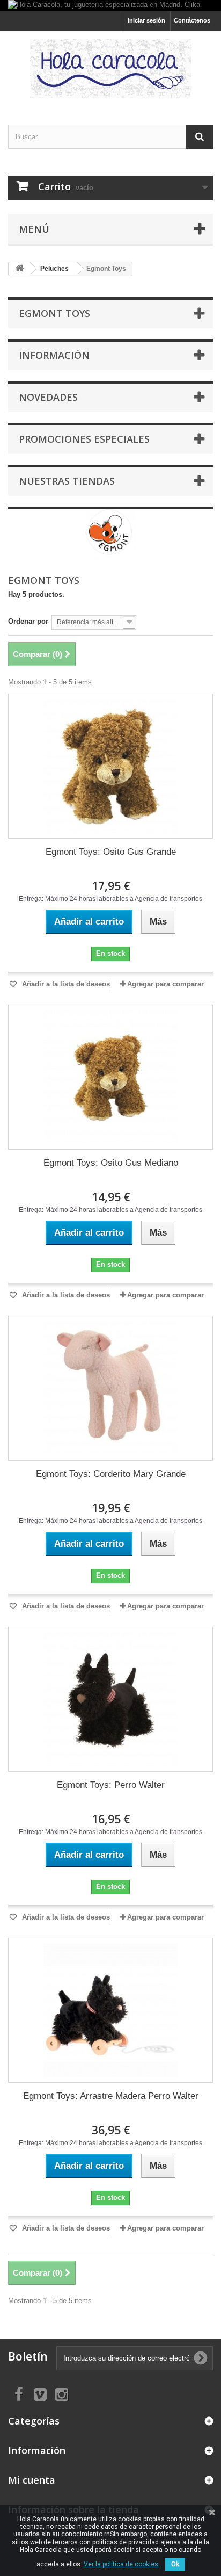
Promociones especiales (84, 439)
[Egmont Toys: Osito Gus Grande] (110, 766)
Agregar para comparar (165, 984)
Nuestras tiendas (67, 481)
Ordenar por (28, 621)
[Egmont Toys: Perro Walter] (110, 1699)
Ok (175, 2564)
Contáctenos (192, 20)
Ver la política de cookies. (122, 2564)
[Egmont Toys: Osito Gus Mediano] (110, 1077)
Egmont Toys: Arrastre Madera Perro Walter (111, 2096)
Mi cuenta (32, 2480)
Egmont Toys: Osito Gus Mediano (111, 1163)
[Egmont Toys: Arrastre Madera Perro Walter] (110, 2010)
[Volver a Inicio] (19, 269)
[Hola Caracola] (110, 68)
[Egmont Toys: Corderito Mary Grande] (110, 1388)
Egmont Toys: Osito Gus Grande (111, 852)
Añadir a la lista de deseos (65, 984)
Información (54, 355)
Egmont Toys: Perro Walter (111, 1785)
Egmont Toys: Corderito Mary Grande (111, 1474)
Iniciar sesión (146, 20)
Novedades (48, 397)
